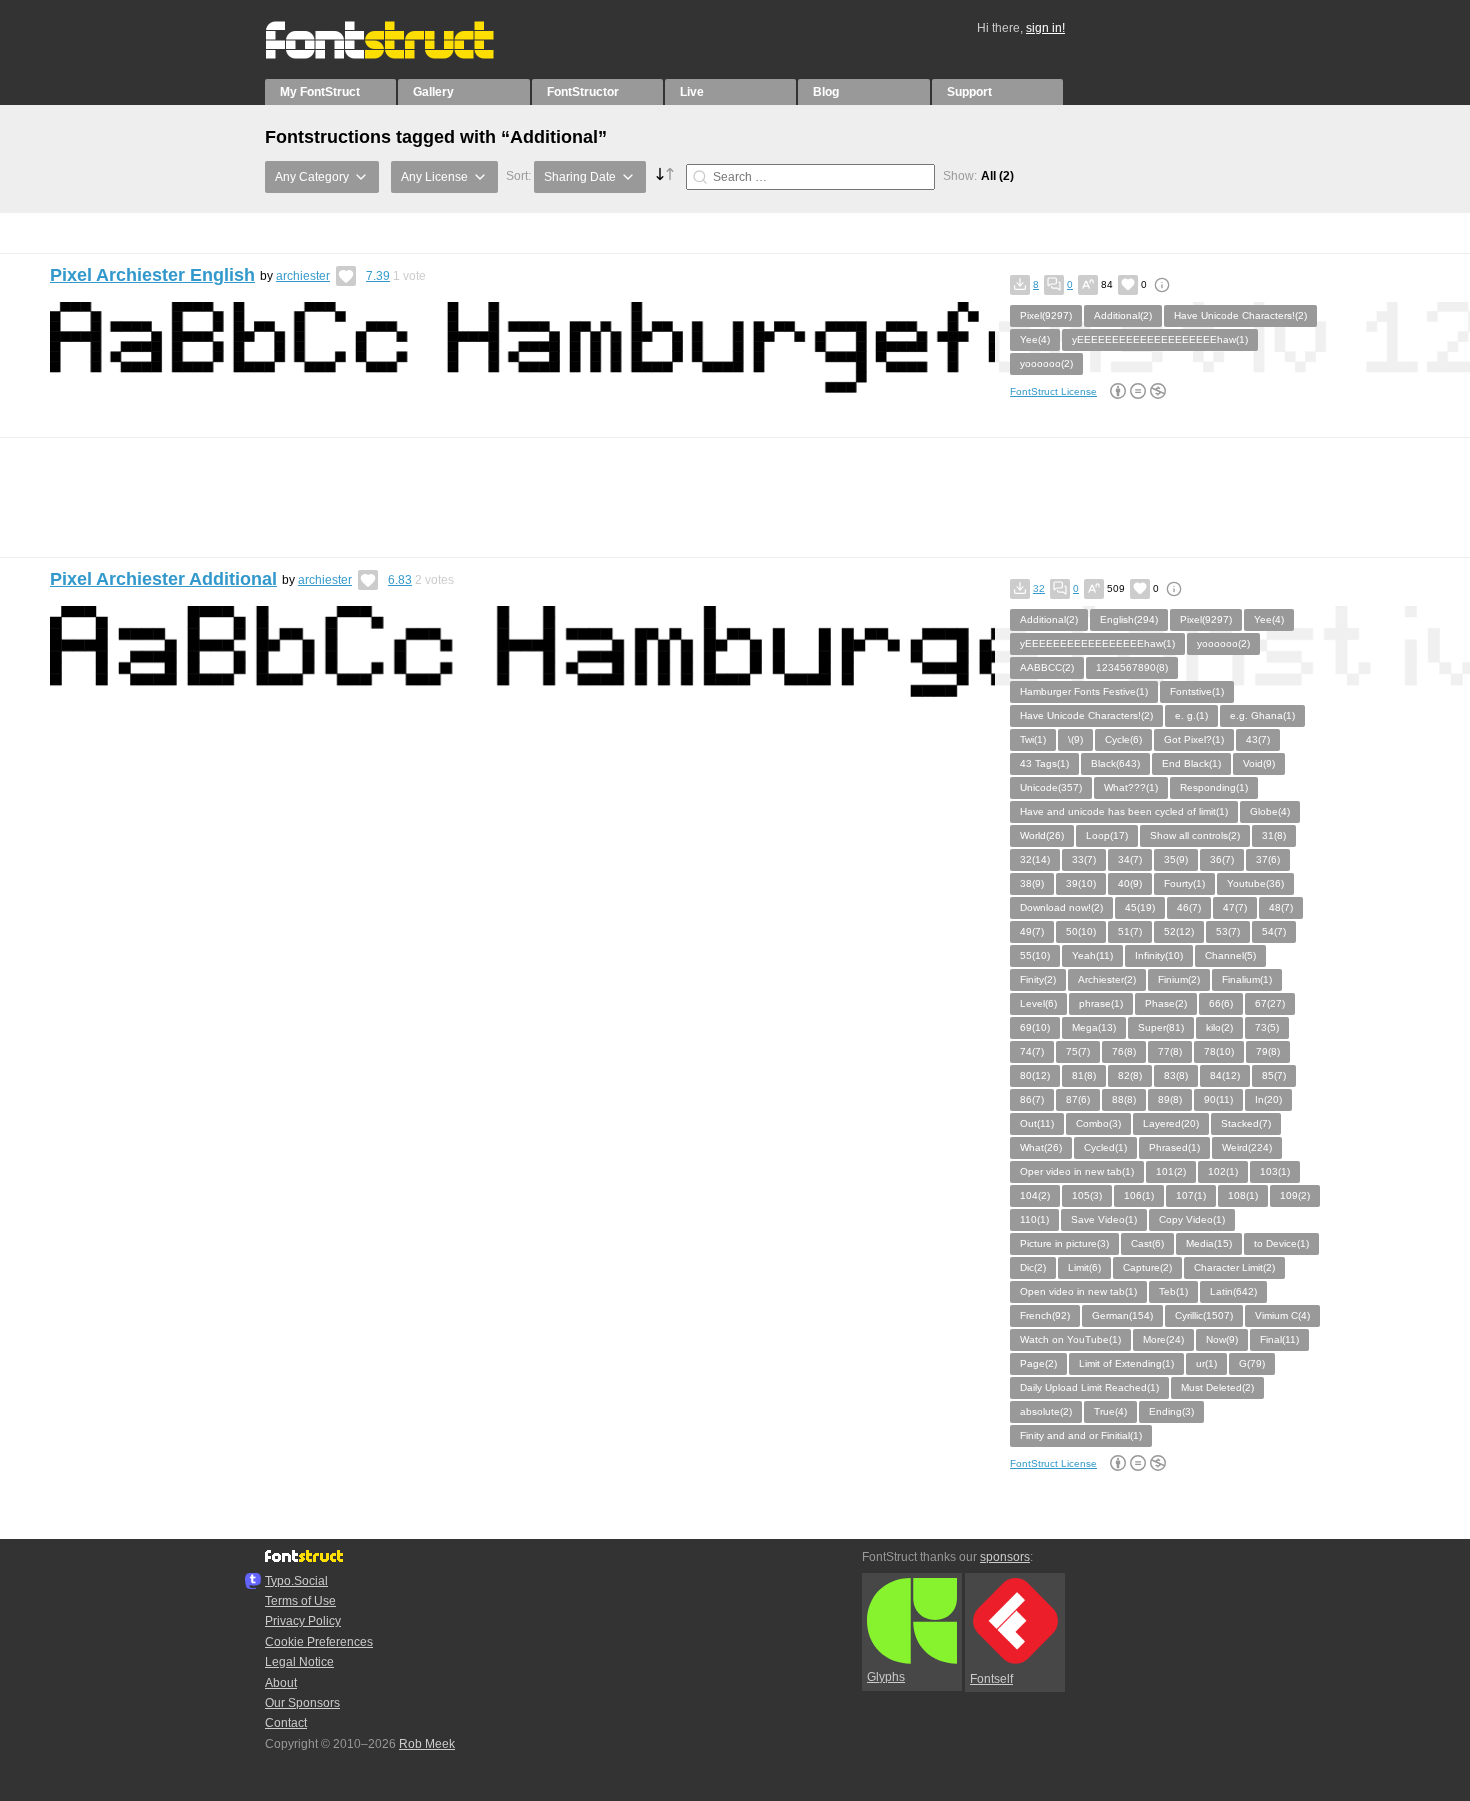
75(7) (1078, 1051)
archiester (303, 276)
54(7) (1274, 931)
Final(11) (1279, 1339)
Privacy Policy (303, 1621)
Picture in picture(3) (1064, 1243)
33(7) (1084, 859)
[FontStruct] (400, 55)
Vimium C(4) (1282, 1315)
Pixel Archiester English (152, 275)
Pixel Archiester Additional (163, 579)
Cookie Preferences (319, 1642)
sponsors (1005, 1557)
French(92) (1045, 1315)
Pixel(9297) (1046, 315)
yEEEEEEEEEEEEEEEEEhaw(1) (1097, 643)
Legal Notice (299, 1662)
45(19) (1140, 907)
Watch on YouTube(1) (1070, 1339)
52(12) (1179, 931)
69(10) (1035, 1027)
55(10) (1035, 955)
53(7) (1228, 931)
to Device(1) (1281, 1243)
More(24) (1163, 1339)
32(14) (1035, 859)
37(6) (1268, 859)
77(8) (1170, 1051)
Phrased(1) (1174, 1147)
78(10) (1219, 1051)
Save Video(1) (1104, 1219)
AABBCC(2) (1047, 667)
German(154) (1122, 1315)
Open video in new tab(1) (1078, 1291)
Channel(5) (1230, 955)
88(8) (1124, 1099)
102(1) (1223, 1171)
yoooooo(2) (1046, 363)
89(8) (1170, 1099)
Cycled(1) (1105, 1147)
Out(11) (1037, 1123)
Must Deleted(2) (1217, 1387)
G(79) (1252, 1363)
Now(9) (1222, 1339)
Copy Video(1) (1192, 1219)
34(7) (1130, 859)
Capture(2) (1147, 1267)
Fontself (991, 1679)
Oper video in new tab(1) (1077, 1171)
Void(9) (1259, 763)
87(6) (1078, 1099)
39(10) (1081, 883)
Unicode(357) (1051, 787)
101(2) (1171, 1171)
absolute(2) (1046, 1411)
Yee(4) (1035, 339)
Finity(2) (1038, 979)
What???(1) (1131, 787)
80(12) (1035, 1075)
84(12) (1225, 1075)
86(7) (1032, 1099)
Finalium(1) (1247, 979)
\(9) (1075, 739)
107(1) (1191, 1195)
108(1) (1243, 1195)
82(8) (1130, 1075)
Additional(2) (1123, 315)
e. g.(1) (1191, 715)
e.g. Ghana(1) (1262, 715)
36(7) (1222, 859)
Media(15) (1209, 1243)
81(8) (1084, 1075)
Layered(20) (1171, 1123)
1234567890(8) (1132, 667)
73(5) (1267, 1027)
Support (969, 92)
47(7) (1235, 907)
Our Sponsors (302, 1703)
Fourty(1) (1184, 883)
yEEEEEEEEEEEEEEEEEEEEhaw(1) (1160, 339)
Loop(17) (1107, 835)
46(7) (1189, 907)
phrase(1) (1101, 1003)
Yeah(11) (1092, 955)
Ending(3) (1171, 1411)
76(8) (1124, 1051)
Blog (826, 92)
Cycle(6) (1123, 739)
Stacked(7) (1246, 1123)
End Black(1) (1191, 763)
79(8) (1268, 1051)
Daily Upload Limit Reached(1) (1089, 1387)
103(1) (1275, 1171)
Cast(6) (1147, 1243)
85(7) (1274, 1075)
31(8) (1274, 835)
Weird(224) (1247, 1147)
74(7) (1032, 1051)
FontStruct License (1053, 391)
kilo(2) (1219, 1027)
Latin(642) (1233, 1291)
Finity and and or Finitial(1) (1081, 1435)
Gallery (433, 92)
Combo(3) (1098, 1123)
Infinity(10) (1159, 955)
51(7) (1130, 931)
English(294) (1129, 619)
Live (692, 92)
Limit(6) (1084, 1267)
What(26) (1041, 1147)
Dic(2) (1033, 1267)
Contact (286, 1723)
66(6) (1221, 1003)
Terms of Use (300, 1601)
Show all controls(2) (1195, 835)
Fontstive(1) (1197, 691)
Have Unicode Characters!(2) (1240, 315)
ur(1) (1206, 1363)
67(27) (1270, 1003)
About (281, 1683)
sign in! (1045, 28)
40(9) (1130, 883)
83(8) (1176, 1075)
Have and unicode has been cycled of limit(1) (1124, 811)
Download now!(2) (1061, 907)
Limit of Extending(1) (1126, 1363)
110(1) (1034, 1219)
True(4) (1110, 1411)
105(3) (1087, 1195)
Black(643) (1115, 763)
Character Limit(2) (1234, 1267)
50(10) (1081, 931)
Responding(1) (1214, 787)
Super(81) (1161, 1027)
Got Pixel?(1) (1194, 739)
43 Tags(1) (1044, 763)
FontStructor (583, 92)
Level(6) (1038, 1003)
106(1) (1139, 1195)
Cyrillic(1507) (1204, 1315)
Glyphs (886, 1677)
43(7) (1258, 739)
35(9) (1176, 859)
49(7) (1032, 931)
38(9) (1032, 883)
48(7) (1281, 907)
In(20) (1268, 1099)
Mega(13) (1094, 1027)
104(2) (1035, 1195)
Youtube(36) (1255, 883)
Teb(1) (1173, 1291)
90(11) (1218, 1099)
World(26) (1042, 835)
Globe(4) (1270, 811)
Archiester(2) (1107, 979)
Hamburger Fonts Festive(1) (1084, 691)
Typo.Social (296, 1581)
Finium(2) (1179, 979)
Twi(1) (1033, 739)
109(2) (1295, 1195)
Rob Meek (427, 1744)
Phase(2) (1166, 1003)
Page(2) (1038, 1363)
